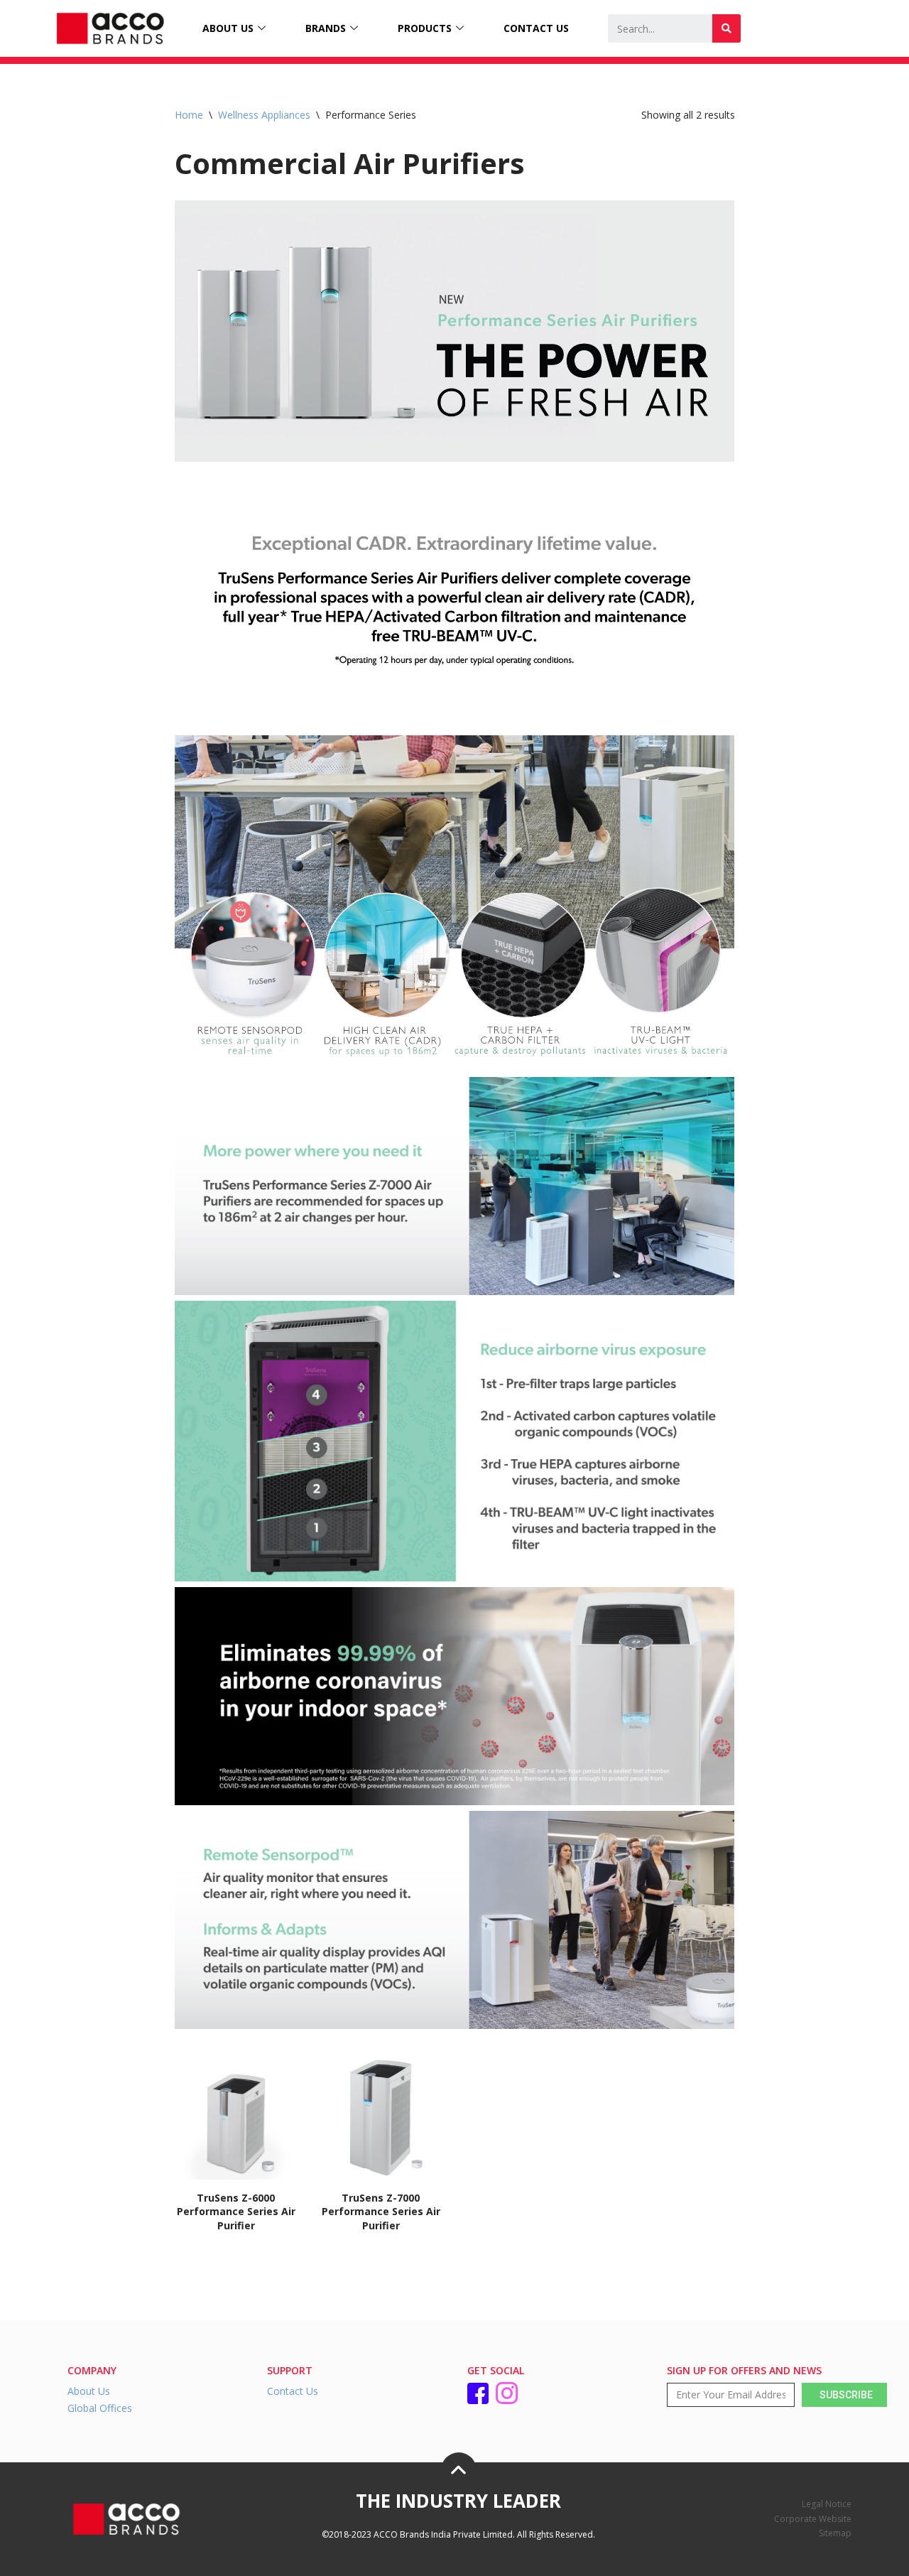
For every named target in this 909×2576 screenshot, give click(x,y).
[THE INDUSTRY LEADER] (459, 2470)
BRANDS (326, 28)
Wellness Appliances (264, 115)
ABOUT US (228, 28)
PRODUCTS (425, 28)
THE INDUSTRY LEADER (458, 2501)
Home (189, 115)
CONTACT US (536, 28)
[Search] (726, 28)
